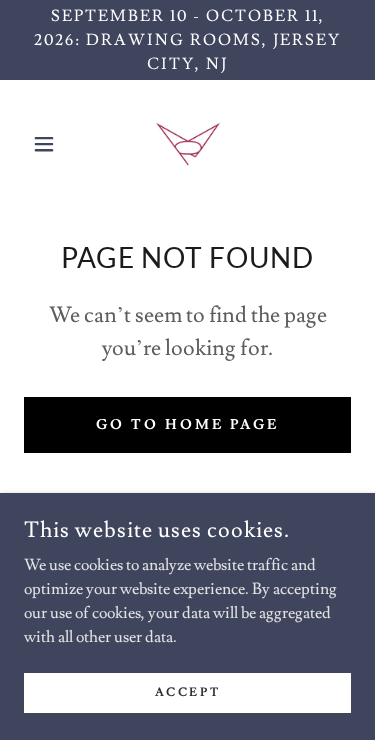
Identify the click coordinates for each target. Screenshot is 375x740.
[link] (188, 144)
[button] (48, 144)
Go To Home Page (187, 425)
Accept (187, 692)
